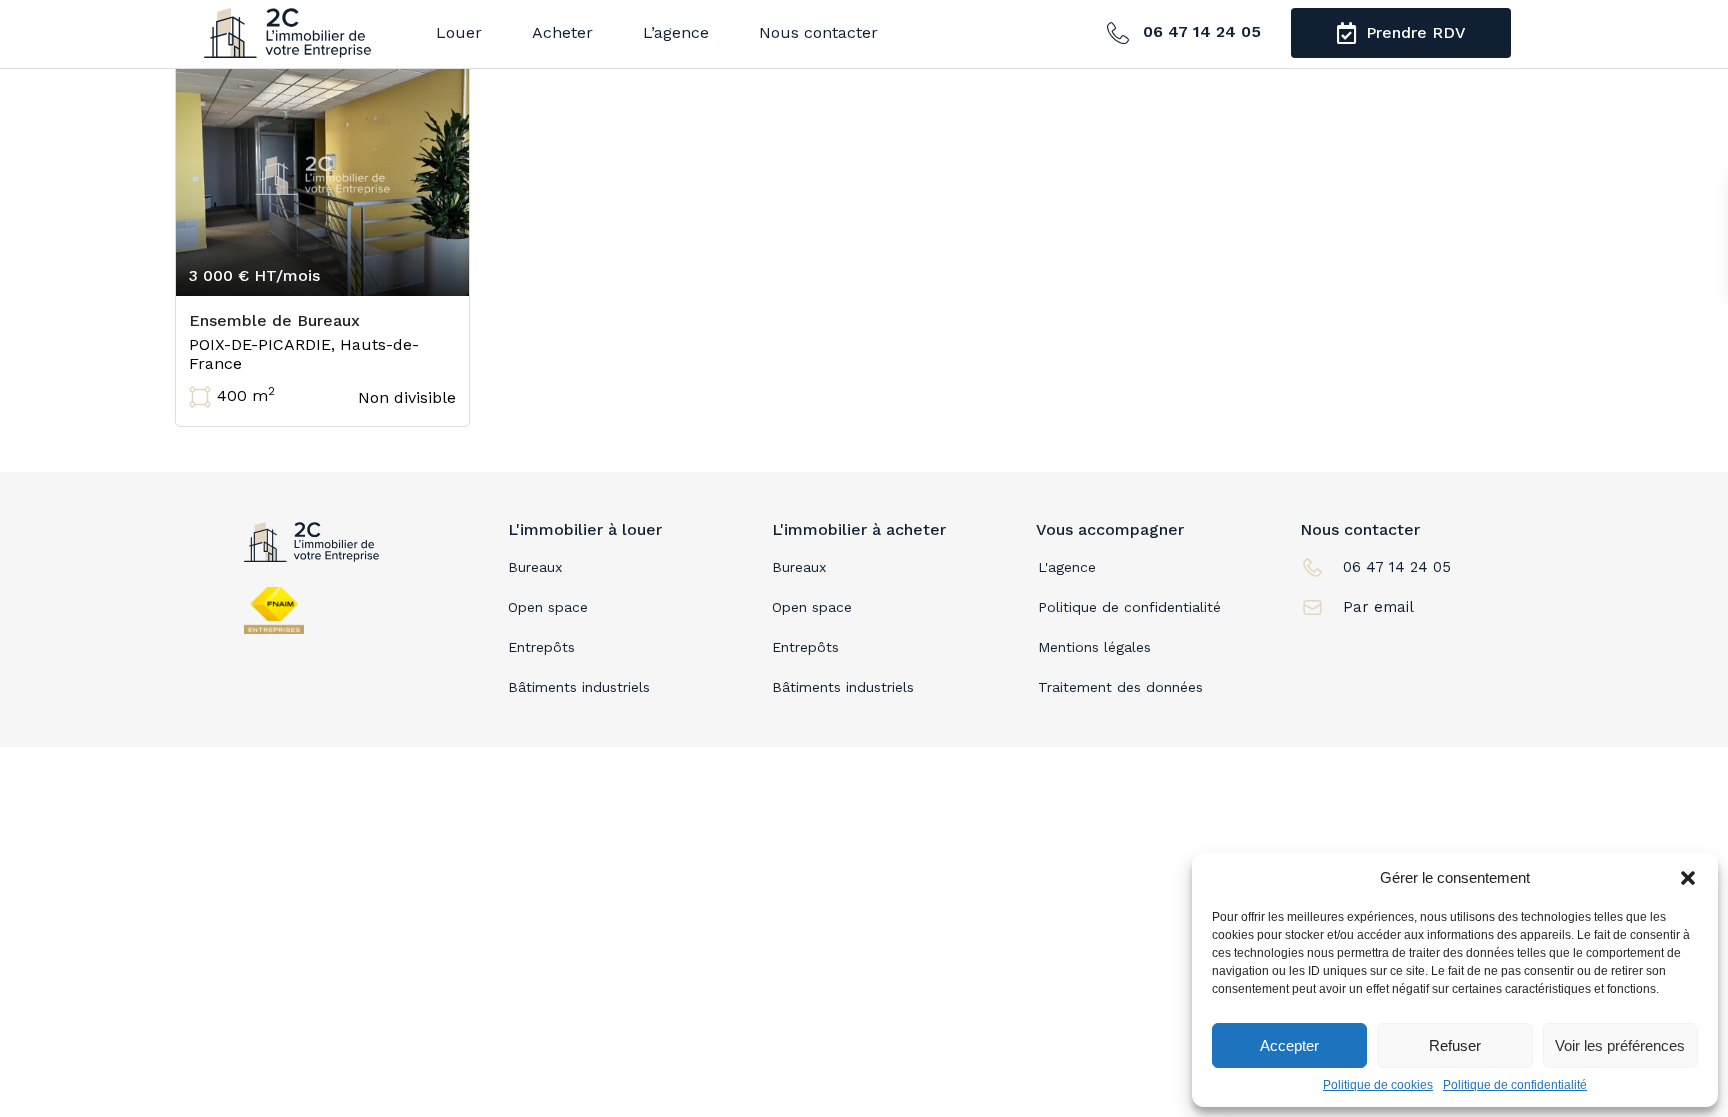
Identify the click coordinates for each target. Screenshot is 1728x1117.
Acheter (562, 32)
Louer (459, 32)
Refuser (1455, 1045)
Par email (1378, 607)
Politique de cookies (1378, 1085)
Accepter (1289, 1045)
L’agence (676, 32)
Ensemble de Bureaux (274, 320)
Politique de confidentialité (1515, 1085)
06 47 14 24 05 (1199, 31)
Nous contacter (818, 32)
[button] (1688, 878)
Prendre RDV (1413, 32)
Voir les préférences (1620, 1045)
